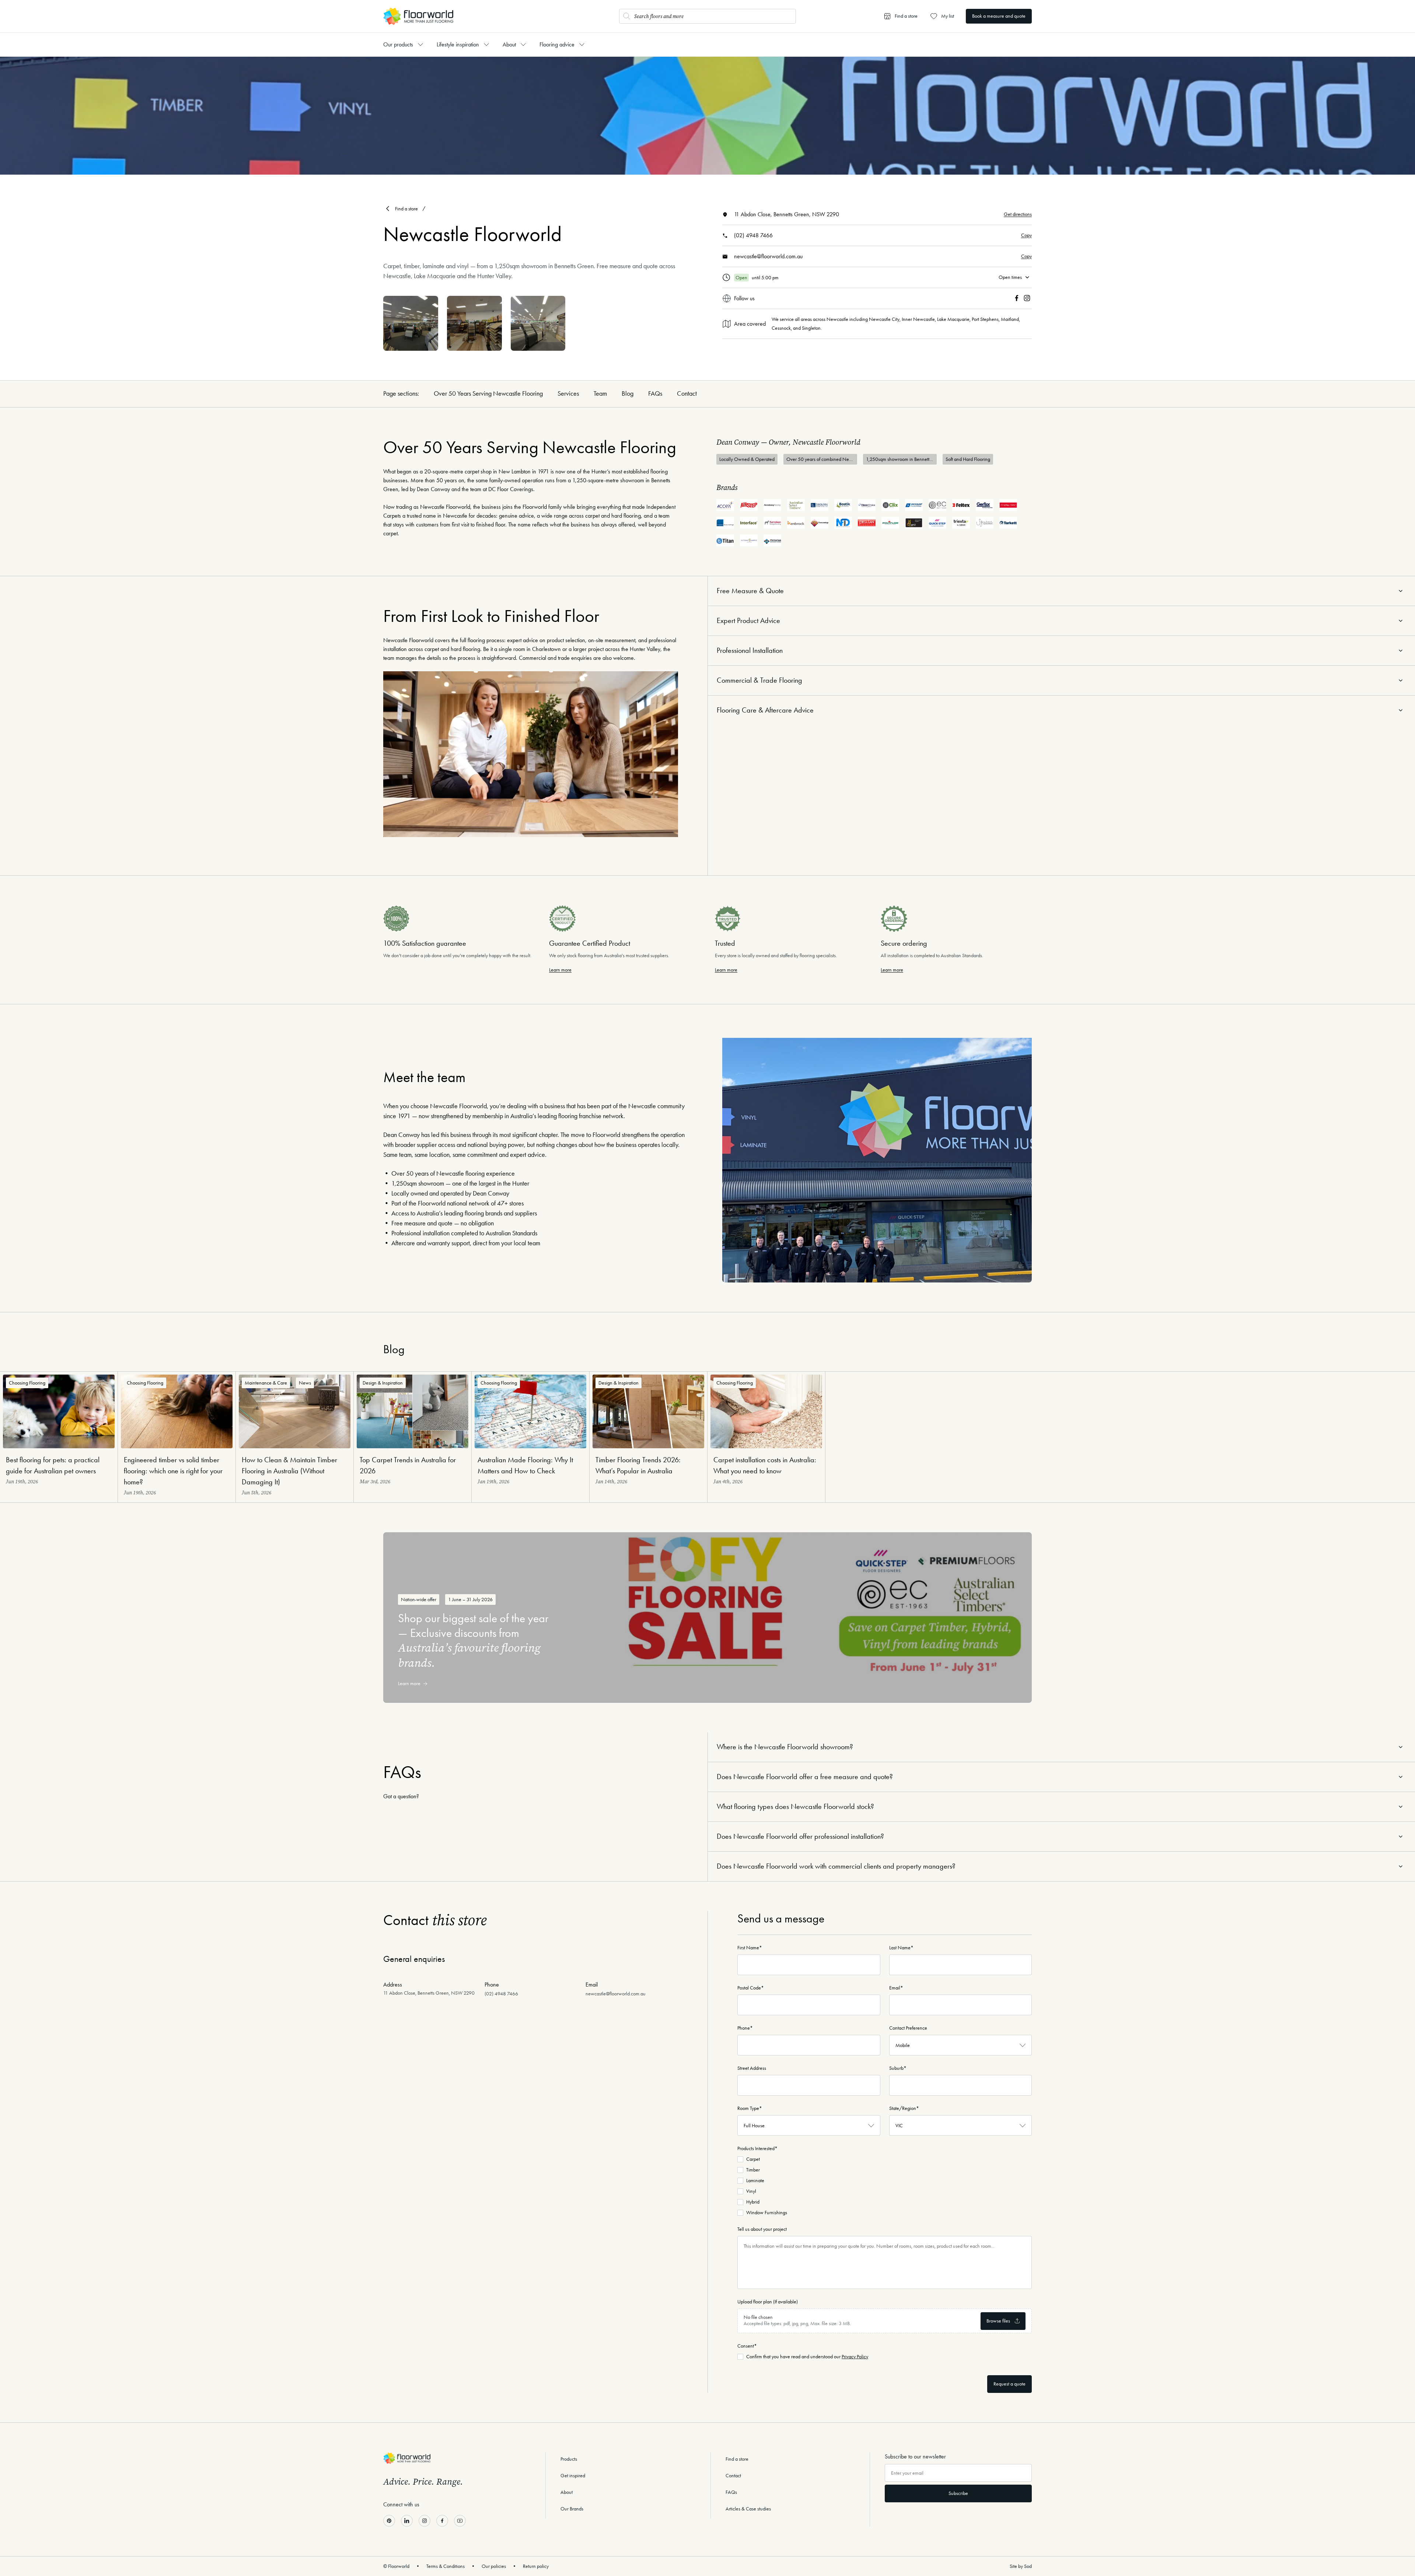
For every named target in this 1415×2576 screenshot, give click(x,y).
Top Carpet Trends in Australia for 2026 (408, 1465)
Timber (753, 2170)
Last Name (901, 1948)
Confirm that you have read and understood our (807, 2357)
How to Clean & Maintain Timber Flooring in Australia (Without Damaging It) (289, 1471)
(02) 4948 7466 (753, 235)
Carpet (753, 2159)
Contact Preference (908, 2028)
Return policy (536, 2566)
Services (568, 393)
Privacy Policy (855, 2357)
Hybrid (753, 2202)
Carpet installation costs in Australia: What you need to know (765, 1465)
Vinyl (751, 2191)
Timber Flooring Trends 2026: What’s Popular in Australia (638, 1465)
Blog (628, 393)
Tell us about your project (762, 2229)
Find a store (406, 209)
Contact (687, 393)
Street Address (752, 2068)
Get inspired (573, 2476)
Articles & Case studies (748, 2509)
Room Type (750, 2108)
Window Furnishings (767, 2213)
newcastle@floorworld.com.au (768, 256)
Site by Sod (1021, 2566)
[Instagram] (1027, 298)
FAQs (655, 393)
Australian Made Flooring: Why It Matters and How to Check (525, 1465)
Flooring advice (557, 44)
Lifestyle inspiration (458, 44)
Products (569, 2459)
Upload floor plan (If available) (768, 2302)
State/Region (904, 2108)
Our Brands (572, 2509)
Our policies (494, 2566)
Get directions (1018, 214)
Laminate (755, 2180)
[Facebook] (1017, 298)
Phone (745, 2028)
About (509, 44)
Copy (1026, 235)
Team (600, 393)
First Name (750, 1948)
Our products (398, 44)
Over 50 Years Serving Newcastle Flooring (488, 393)
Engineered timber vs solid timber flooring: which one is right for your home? (173, 1471)
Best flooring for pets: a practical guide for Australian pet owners (53, 1465)
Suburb (898, 2068)
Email (896, 1988)
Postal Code (751, 1988)
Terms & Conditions (446, 2566)
